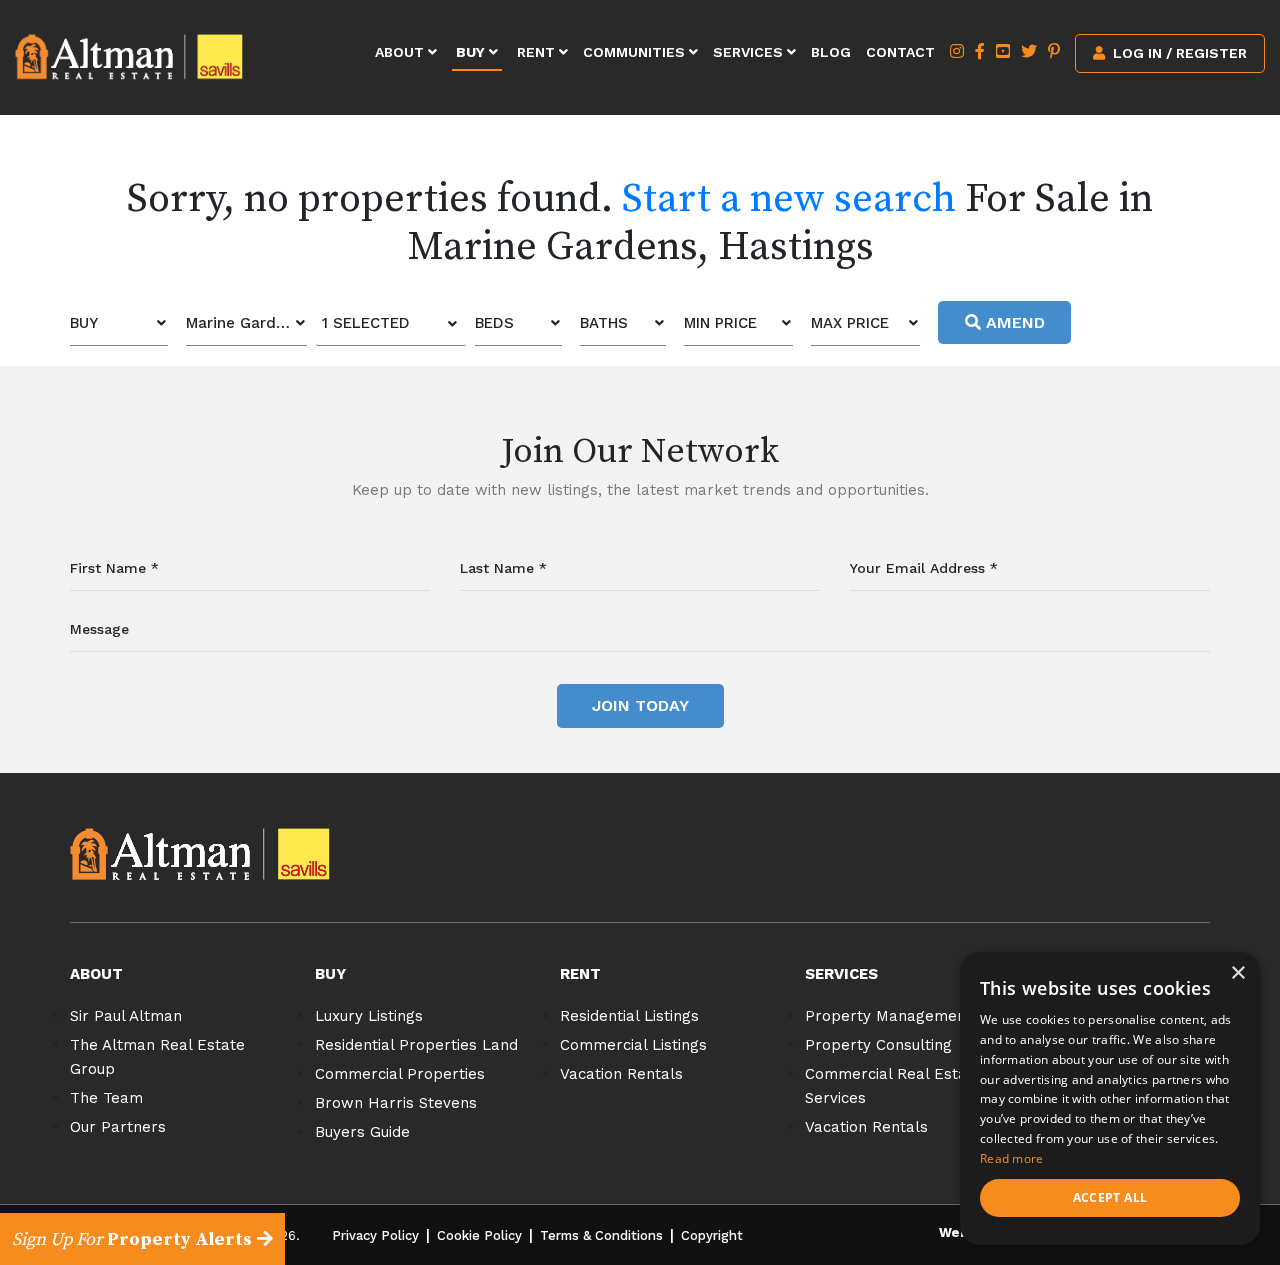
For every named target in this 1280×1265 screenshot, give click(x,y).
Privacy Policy (375, 1235)
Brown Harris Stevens (396, 1103)
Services (750, 52)
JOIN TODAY (640, 705)
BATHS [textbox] (604, 323)
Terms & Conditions (601, 1235)
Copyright (712, 1235)
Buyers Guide (362, 1132)
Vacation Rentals (621, 1074)
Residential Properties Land (416, 1045)
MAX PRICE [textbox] (850, 323)
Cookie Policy (479, 1235)
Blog (831, 52)
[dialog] (1110, 1098)
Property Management (888, 1016)
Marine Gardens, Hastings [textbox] (246, 323)
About (401, 52)
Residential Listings (629, 1016)
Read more (1012, 1158)
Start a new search (789, 199)
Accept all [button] (1110, 1197)
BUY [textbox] (84, 323)
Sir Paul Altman (126, 1016)
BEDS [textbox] (494, 323)
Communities (636, 52)
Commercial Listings (633, 1045)
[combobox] (119, 323)
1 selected (366, 323)
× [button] (1237, 973)
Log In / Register (1178, 53)
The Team (106, 1098)
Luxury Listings (369, 1016)
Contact (900, 52)
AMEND (1013, 322)
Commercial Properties (400, 1074)
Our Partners (118, 1127)
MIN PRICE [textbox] (720, 323)
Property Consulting (878, 1045)
